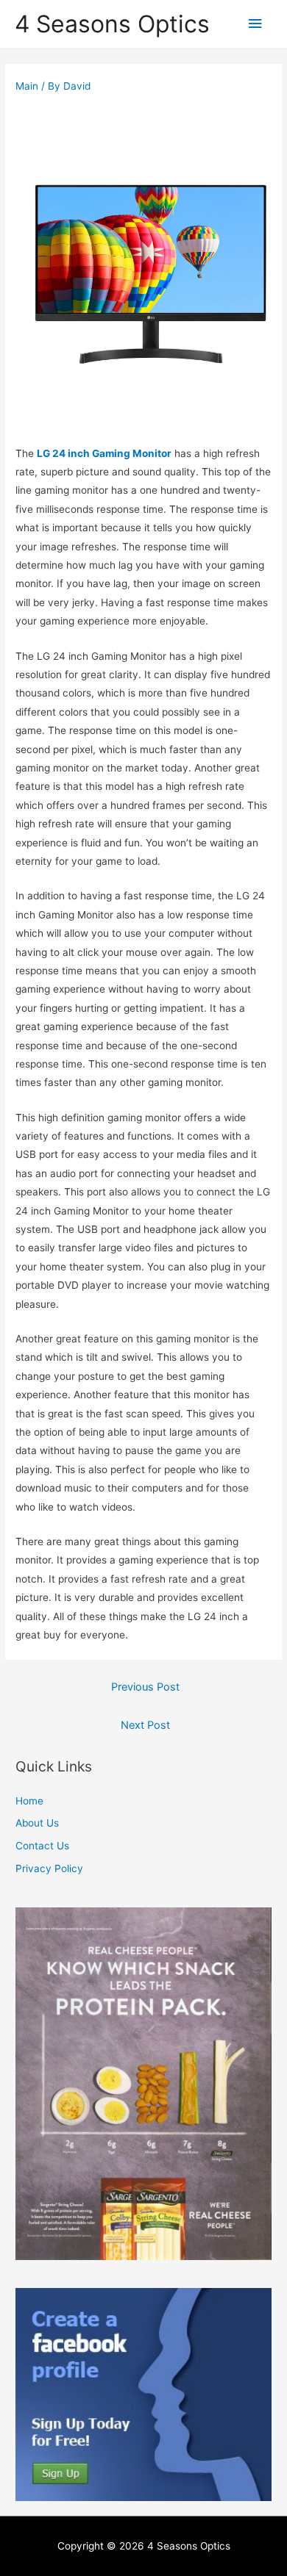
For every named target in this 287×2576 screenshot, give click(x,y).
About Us (37, 1823)
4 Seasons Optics (112, 24)
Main (27, 86)
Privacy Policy (49, 1868)
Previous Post (145, 1687)
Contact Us (42, 1846)
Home (29, 1801)
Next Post (145, 1725)
